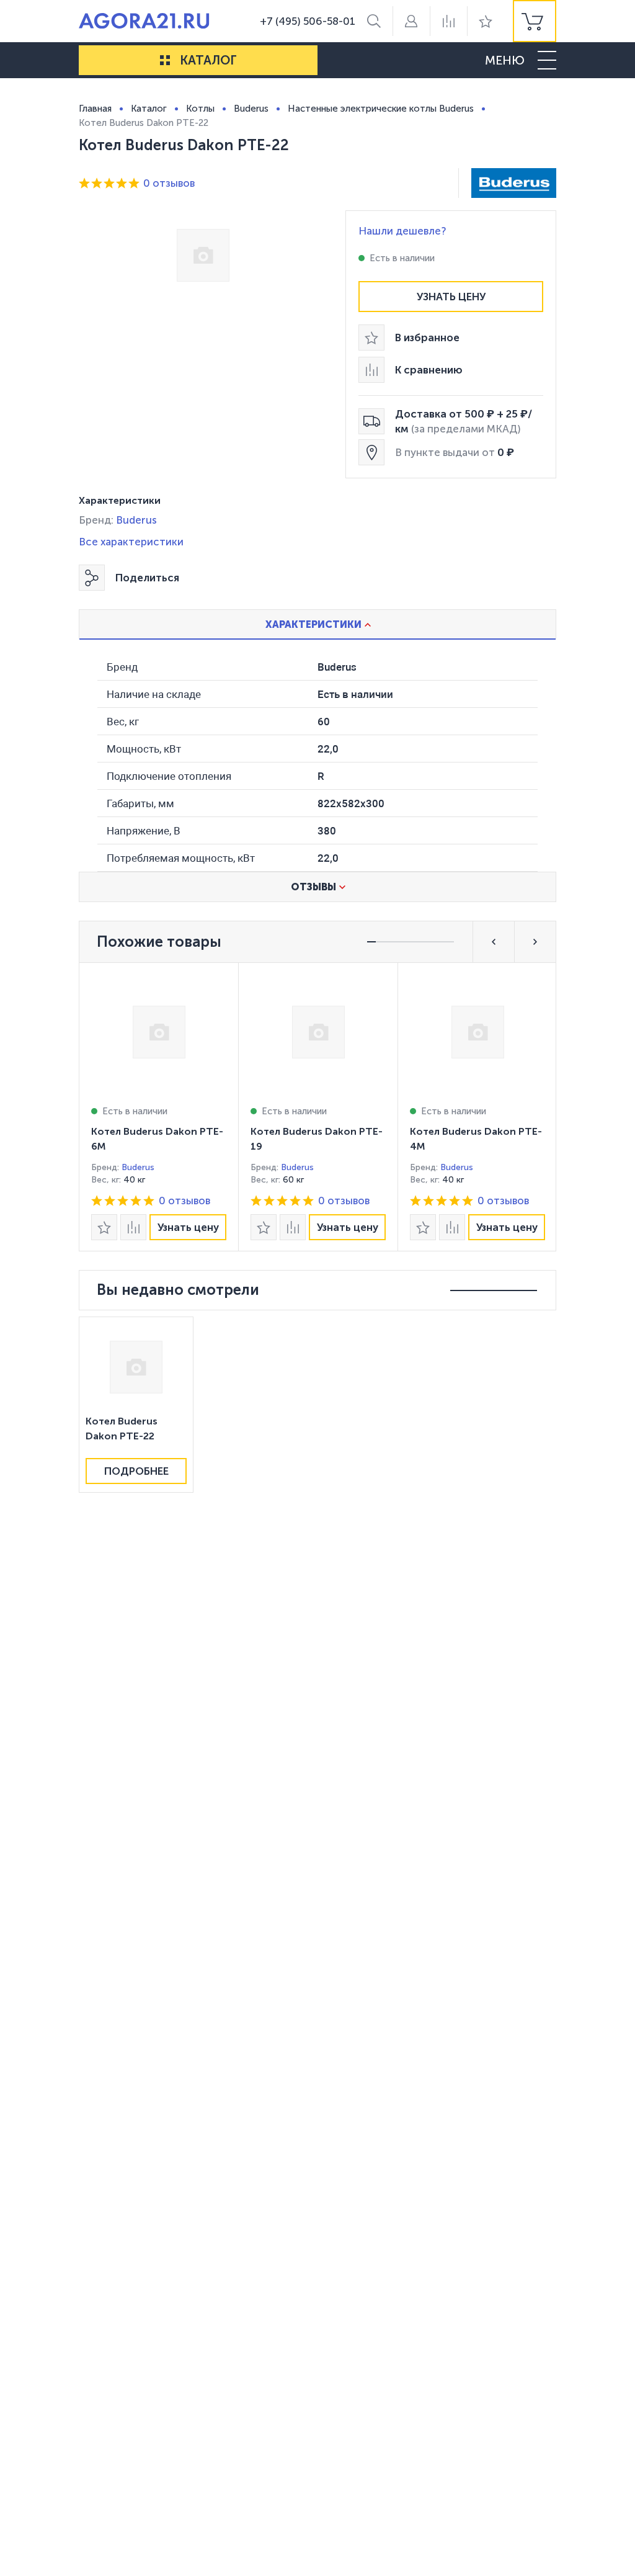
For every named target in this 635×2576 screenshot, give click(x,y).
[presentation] (158, 1107)
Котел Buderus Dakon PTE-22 (122, 1429)
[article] (158, 1107)
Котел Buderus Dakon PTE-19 (317, 1139)
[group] (535, 21)
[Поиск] (374, 21)
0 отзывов (169, 183)
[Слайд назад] (494, 942)
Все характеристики (131, 542)
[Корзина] (535, 21)
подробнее (136, 1471)
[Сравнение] (448, 21)
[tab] (317, 624)
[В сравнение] (133, 1227)
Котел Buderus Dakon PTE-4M (476, 1139)
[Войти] (411, 21)
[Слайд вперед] (535, 942)
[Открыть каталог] (165, 60)
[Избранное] (486, 21)
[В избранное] (104, 1227)
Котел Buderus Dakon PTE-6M (157, 1139)
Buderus (136, 520)
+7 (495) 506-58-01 (308, 21)
